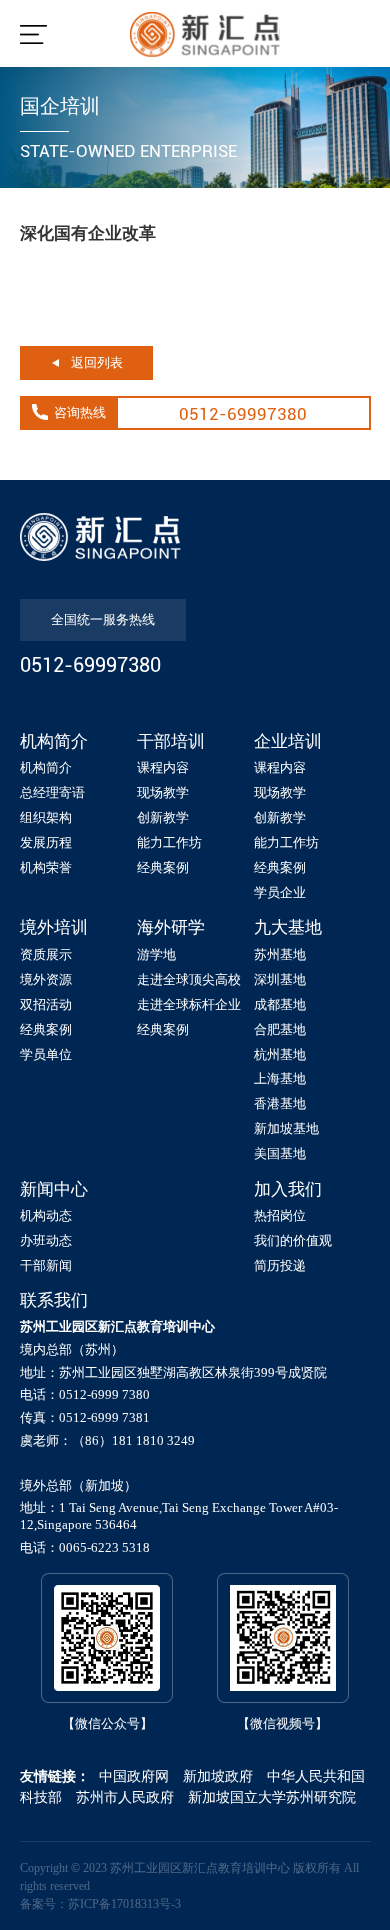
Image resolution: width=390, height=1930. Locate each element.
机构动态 (46, 1215)
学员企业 (280, 892)
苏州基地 (280, 954)
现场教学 (163, 792)
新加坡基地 (286, 1128)
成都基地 (280, 1004)
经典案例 (163, 867)
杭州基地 (280, 1054)
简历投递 (280, 1265)
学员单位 (46, 1054)
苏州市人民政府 (125, 1797)
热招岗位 (280, 1215)
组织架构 (46, 817)
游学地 (156, 954)
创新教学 (163, 817)
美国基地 (280, 1153)
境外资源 (46, 979)
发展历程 (46, 842)
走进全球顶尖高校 (189, 979)
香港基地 (280, 1103)
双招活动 (46, 1004)
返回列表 (97, 362)
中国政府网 (134, 1776)
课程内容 (163, 767)
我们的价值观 (293, 1240)
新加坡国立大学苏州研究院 (272, 1797)
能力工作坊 (169, 842)
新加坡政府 (218, 1776)
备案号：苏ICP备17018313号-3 (100, 1904)
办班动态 (46, 1240)
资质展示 (46, 954)
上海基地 (280, 1078)
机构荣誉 (46, 867)
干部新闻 (46, 1265)
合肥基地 (280, 1029)
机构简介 (46, 767)
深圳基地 (280, 979)
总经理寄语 (52, 792)
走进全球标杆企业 (189, 1004)
